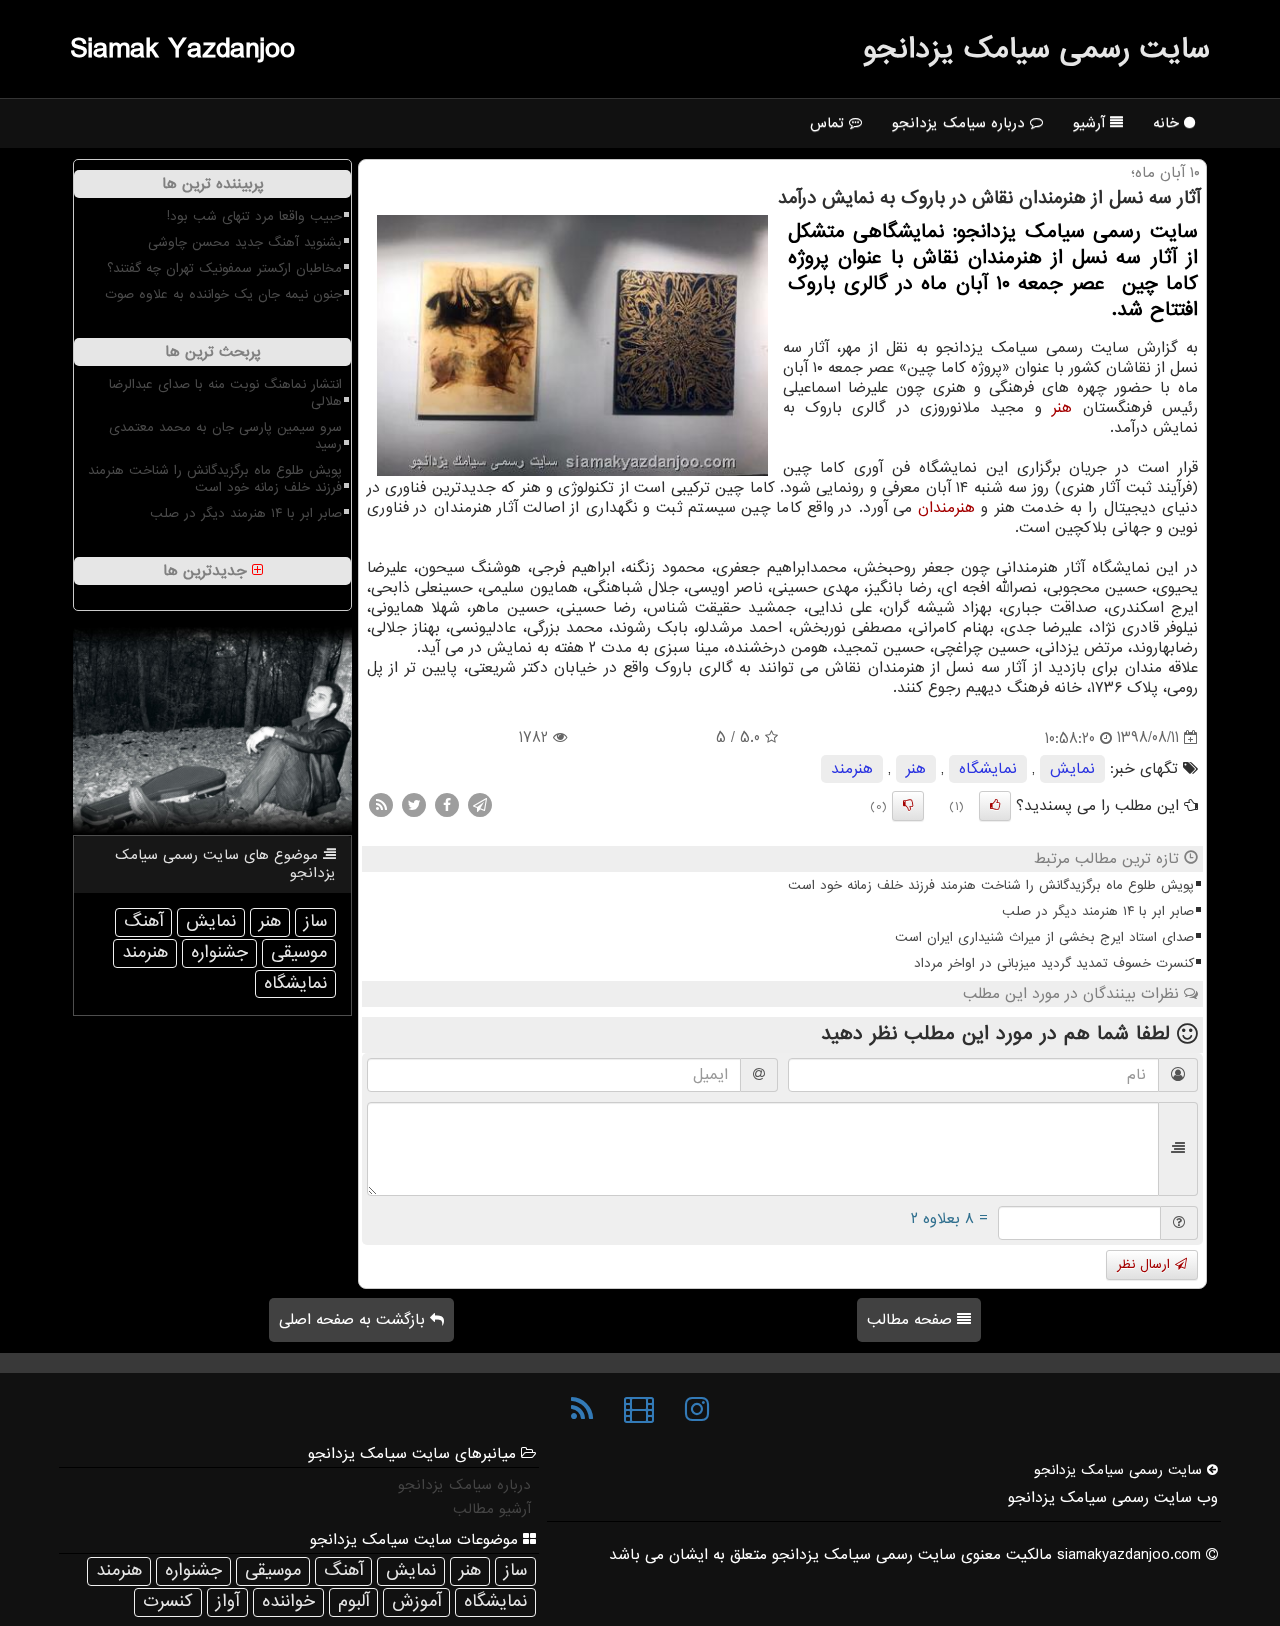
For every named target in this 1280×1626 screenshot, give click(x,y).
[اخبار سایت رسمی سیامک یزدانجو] (582, 1410)
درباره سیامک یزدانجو (961, 123)
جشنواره (219, 952)
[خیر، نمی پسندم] (908, 806)
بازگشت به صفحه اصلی (354, 1320)
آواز (227, 1601)
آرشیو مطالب (492, 1509)
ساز (315, 921)
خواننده (288, 1601)
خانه (1168, 123)
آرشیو (1091, 123)
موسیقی (299, 952)
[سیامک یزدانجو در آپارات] (639, 1410)
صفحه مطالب (912, 1320)
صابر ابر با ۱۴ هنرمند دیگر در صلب (1098, 911)
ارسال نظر (1146, 1264)
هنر (1062, 408)
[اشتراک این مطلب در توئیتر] (414, 804)
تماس (829, 123)
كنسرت (168, 1601)
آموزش (416, 1601)
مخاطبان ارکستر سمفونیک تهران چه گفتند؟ (224, 268)
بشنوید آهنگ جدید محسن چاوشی (245, 242)
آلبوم (353, 1601)
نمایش (1072, 769)
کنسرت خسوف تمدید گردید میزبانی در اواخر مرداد (1054, 963)
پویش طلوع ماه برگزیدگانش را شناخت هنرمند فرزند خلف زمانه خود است (991, 885)
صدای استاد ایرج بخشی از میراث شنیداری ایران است (1044, 937)
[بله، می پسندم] (995, 806)
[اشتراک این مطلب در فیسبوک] (447, 804)
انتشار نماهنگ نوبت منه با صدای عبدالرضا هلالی (225, 393)
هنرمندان (946, 508)
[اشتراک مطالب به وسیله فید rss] (381, 804)
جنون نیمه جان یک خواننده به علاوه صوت (223, 294)
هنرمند (852, 769)
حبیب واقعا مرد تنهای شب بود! (254, 216)
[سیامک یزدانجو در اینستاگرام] (697, 1410)
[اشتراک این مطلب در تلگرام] (480, 804)
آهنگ (143, 921)
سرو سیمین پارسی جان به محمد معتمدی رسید (225, 436)
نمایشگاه (988, 769)
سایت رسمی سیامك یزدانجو (1036, 49)
